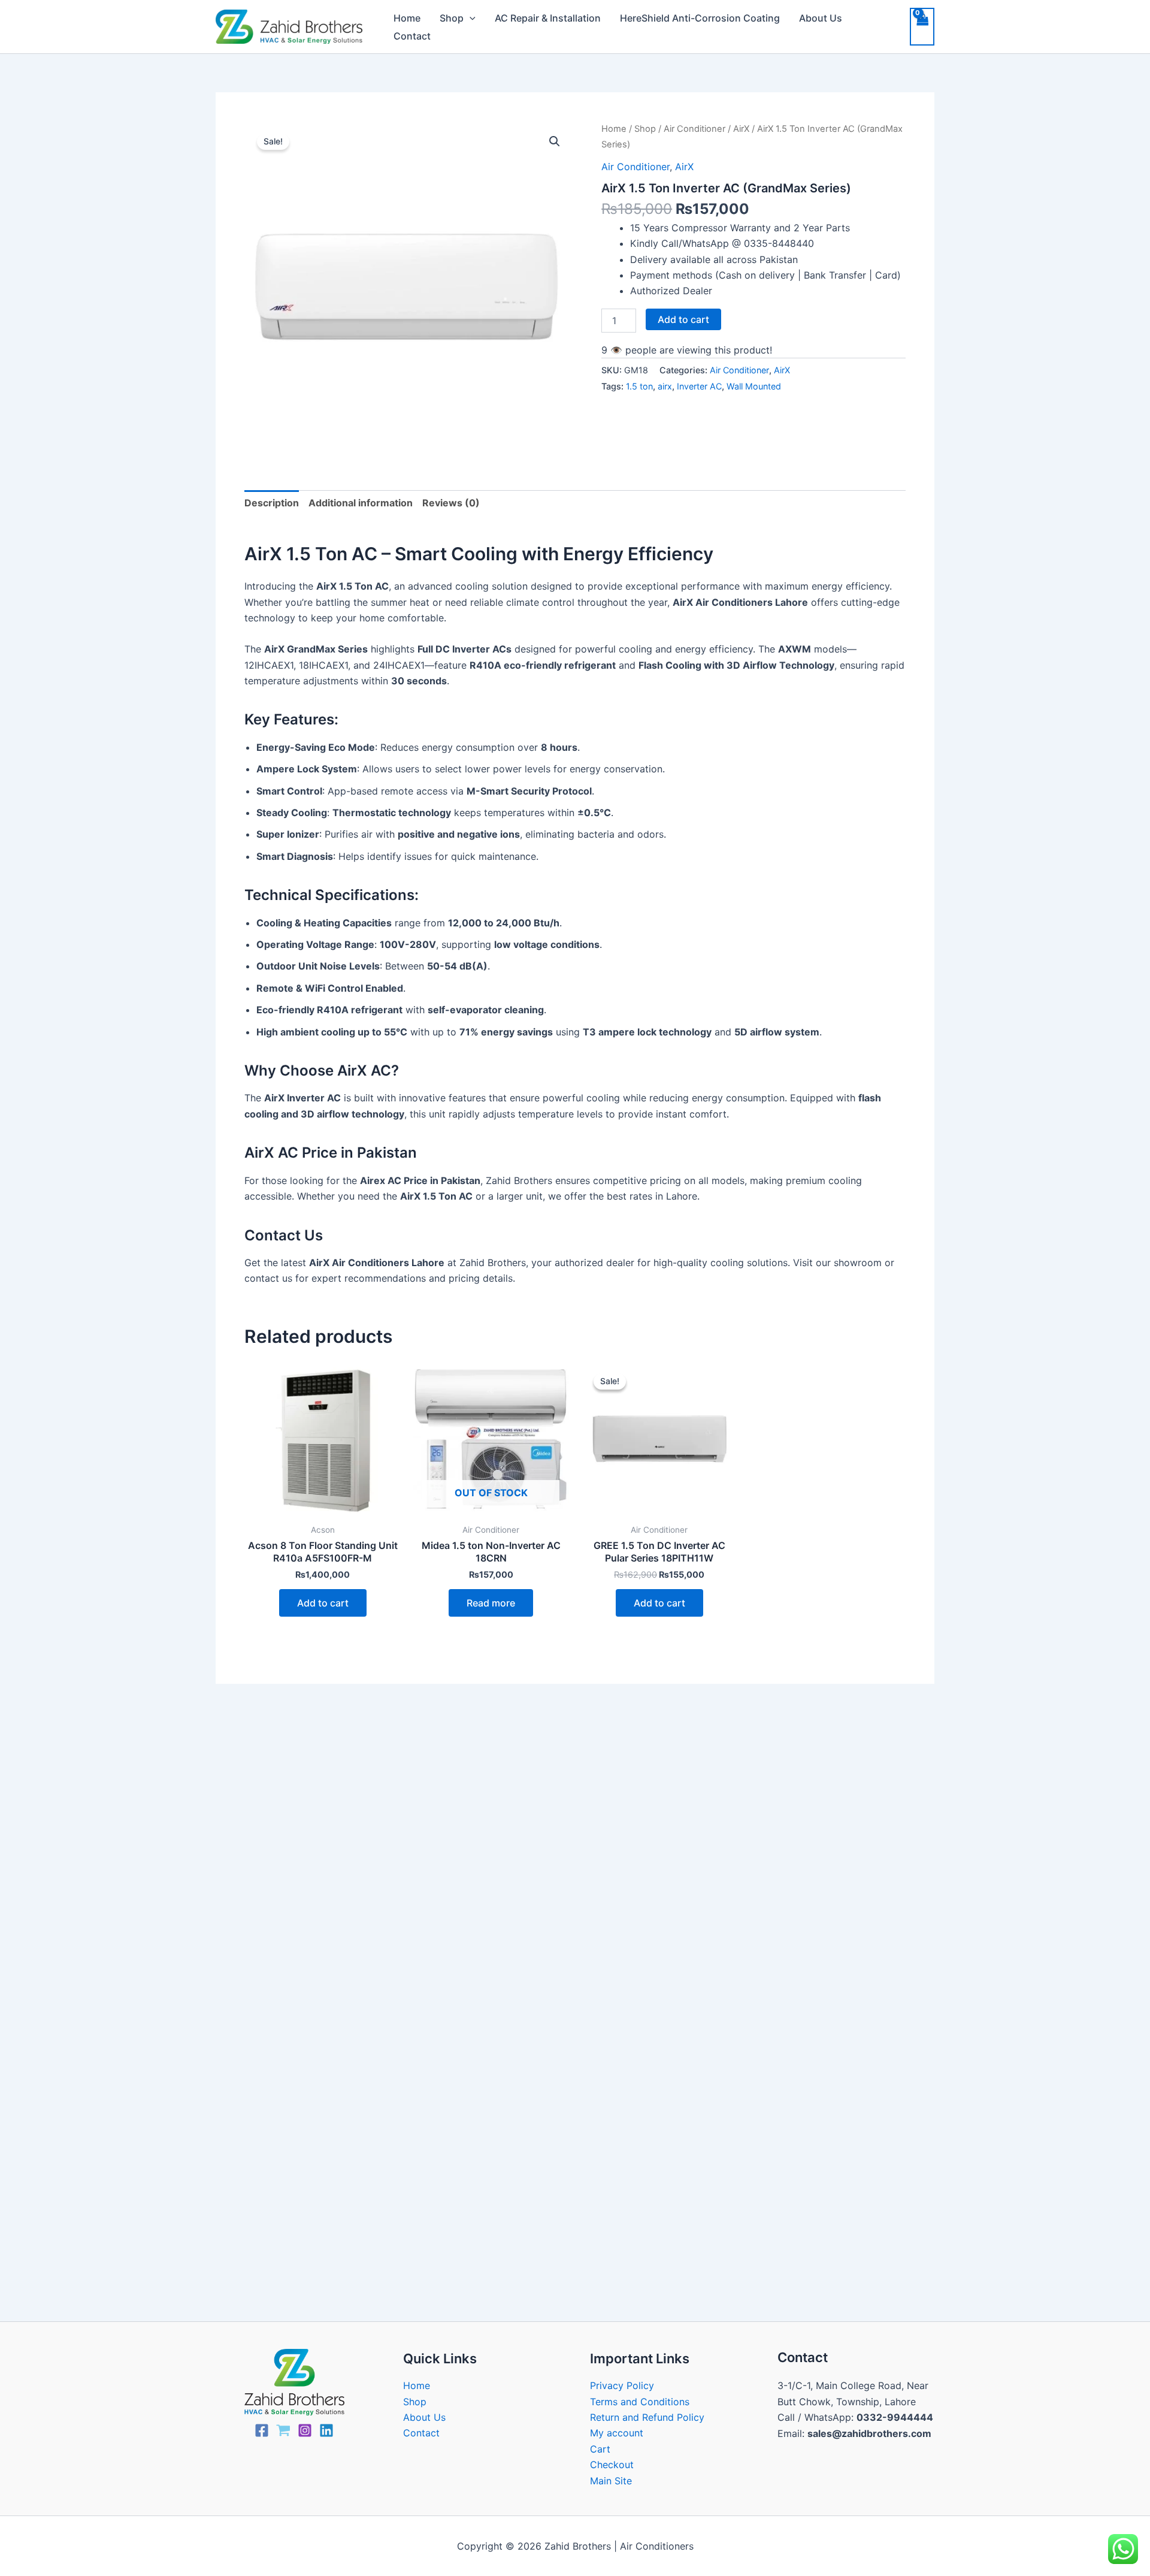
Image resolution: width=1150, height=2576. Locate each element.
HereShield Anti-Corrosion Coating (700, 18)
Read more (491, 1603)
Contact (412, 36)
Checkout (612, 2465)
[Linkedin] (326, 2430)
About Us (821, 18)
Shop (452, 18)
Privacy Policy (622, 2385)
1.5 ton (639, 386)
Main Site (611, 2481)
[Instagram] (305, 2430)
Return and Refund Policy (647, 2417)
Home (407, 18)
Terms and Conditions (640, 2402)
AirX (741, 129)
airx (665, 386)
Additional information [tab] (361, 503)
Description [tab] (272, 503)
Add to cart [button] (323, 1603)
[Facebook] (262, 2430)
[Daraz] (283, 2430)
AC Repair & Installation (548, 18)
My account (617, 2433)
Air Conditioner (694, 129)
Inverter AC (699, 386)
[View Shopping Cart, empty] (922, 26)
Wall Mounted (754, 386)
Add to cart (683, 319)
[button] (470, 18)
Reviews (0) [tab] (451, 503)
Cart (600, 2449)
